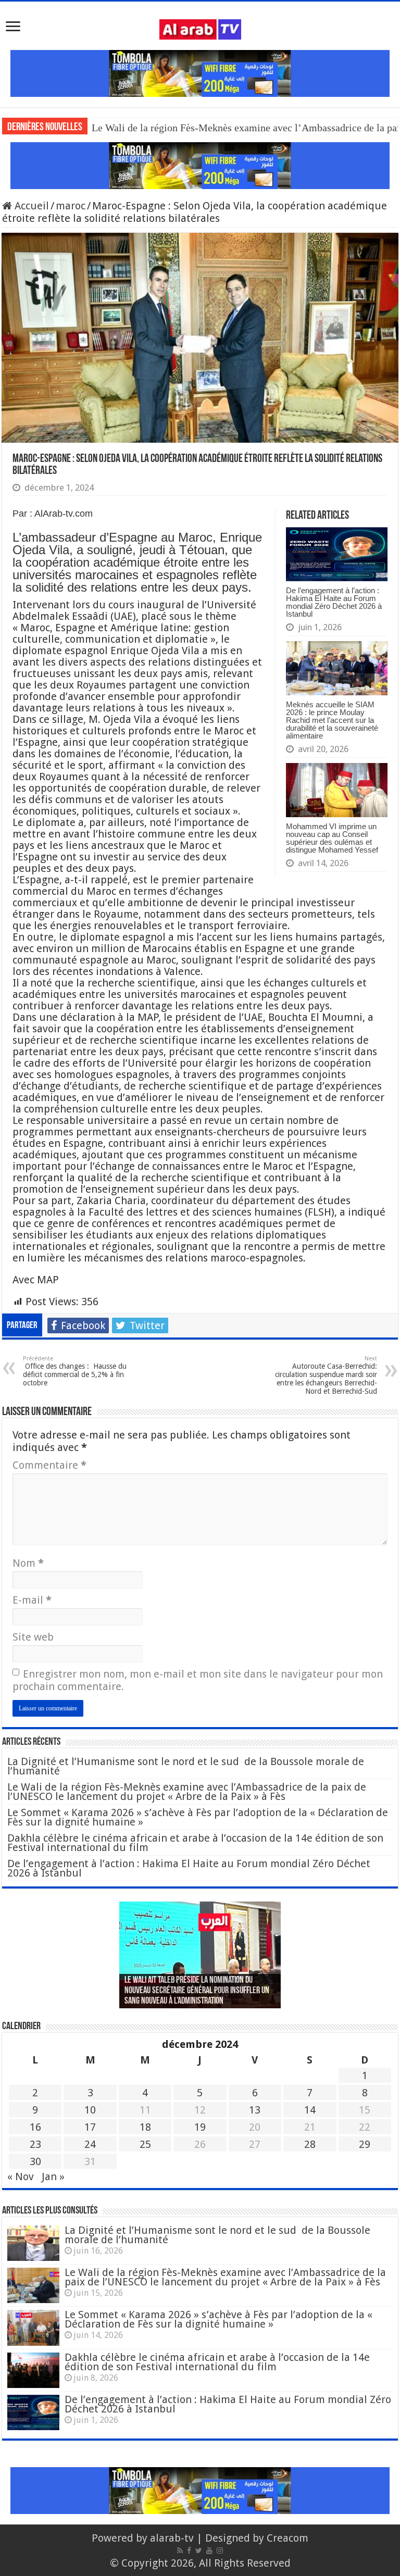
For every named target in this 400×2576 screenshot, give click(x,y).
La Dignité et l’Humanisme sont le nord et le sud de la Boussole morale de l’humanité (186, 1766)
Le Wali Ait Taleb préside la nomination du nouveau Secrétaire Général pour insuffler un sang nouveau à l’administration (197, 1991)
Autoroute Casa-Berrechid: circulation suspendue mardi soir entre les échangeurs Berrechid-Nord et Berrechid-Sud (326, 1375)
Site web (33, 1637)
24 (90, 2144)
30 (35, 2161)
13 (255, 2110)
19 (200, 2127)
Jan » (53, 2177)
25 (145, 2144)
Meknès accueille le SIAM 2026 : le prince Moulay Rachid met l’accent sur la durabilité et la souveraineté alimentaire (332, 720)
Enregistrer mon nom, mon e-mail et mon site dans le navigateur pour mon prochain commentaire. (198, 1680)
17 (90, 2127)
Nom (28, 1563)
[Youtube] (209, 2550)
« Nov (21, 2177)
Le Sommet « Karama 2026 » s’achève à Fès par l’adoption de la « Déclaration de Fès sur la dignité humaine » (198, 1817)
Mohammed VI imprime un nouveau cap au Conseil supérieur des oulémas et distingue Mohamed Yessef (332, 838)
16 (35, 2127)
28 (310, 2144)
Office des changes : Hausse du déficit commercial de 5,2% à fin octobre (75, 1371)
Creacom (287, 2538)
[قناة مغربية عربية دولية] (200, 29)
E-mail (32, 1600)
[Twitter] (199, 2550)
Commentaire (49, 1465)
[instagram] (220, 2550)
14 (310, 2110)
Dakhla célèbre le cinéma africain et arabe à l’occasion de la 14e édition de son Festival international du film (195, 1843)
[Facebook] (189, 2550)
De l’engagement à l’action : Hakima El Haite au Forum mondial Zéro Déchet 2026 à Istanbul (334, 602)
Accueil (30, 206)
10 (90, 2110)
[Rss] (180, 2550)
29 (365, 2144)
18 (145, 2127)
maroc (71, 206)
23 (35, 2144)
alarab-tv (172, 2538)
